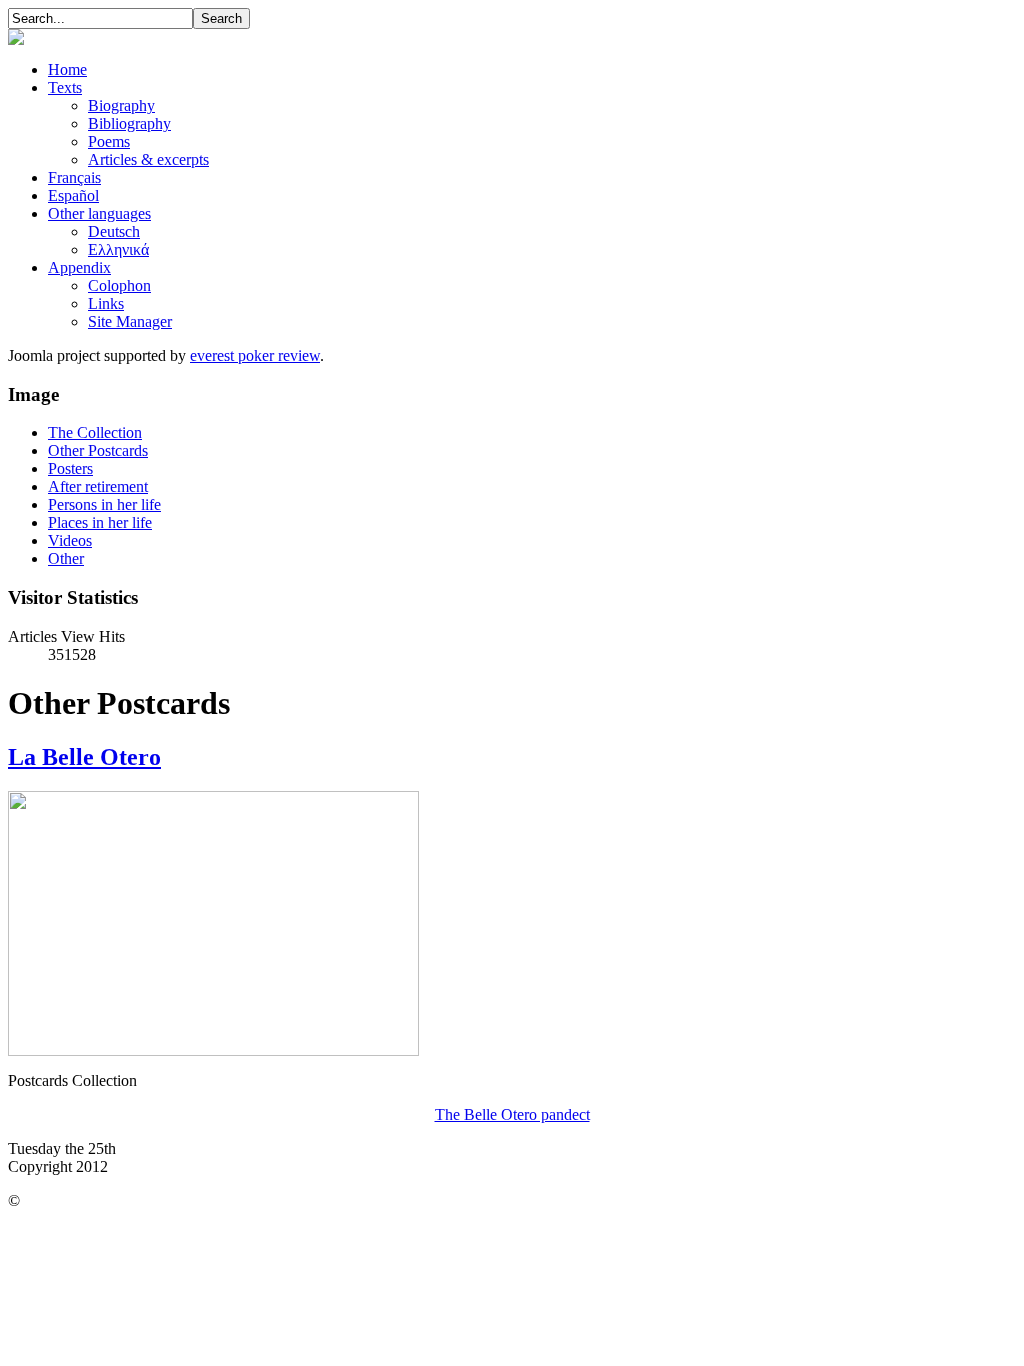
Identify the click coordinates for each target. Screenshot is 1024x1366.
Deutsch (114, 231)
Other (66, 558)
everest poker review (255, 355)
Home (67, 69)
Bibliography (129, 123)
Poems (109, 141)
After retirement (98, 486)
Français (74, 177)
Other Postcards (98, 450)
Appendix (79, 267)
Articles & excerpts (148, 159)
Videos (70, 540)
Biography (121, 105)
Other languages (99, 213)
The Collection (95, 432)
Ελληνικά (118, 249)
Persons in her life (104, 504)
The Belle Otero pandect (512, 1114)
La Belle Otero (84, 757)
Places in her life (100, 522)
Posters (70, 468)
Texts (65, 87)
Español (73, 195)
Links (106, 303)
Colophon (119, 285)
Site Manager (130, 321)
